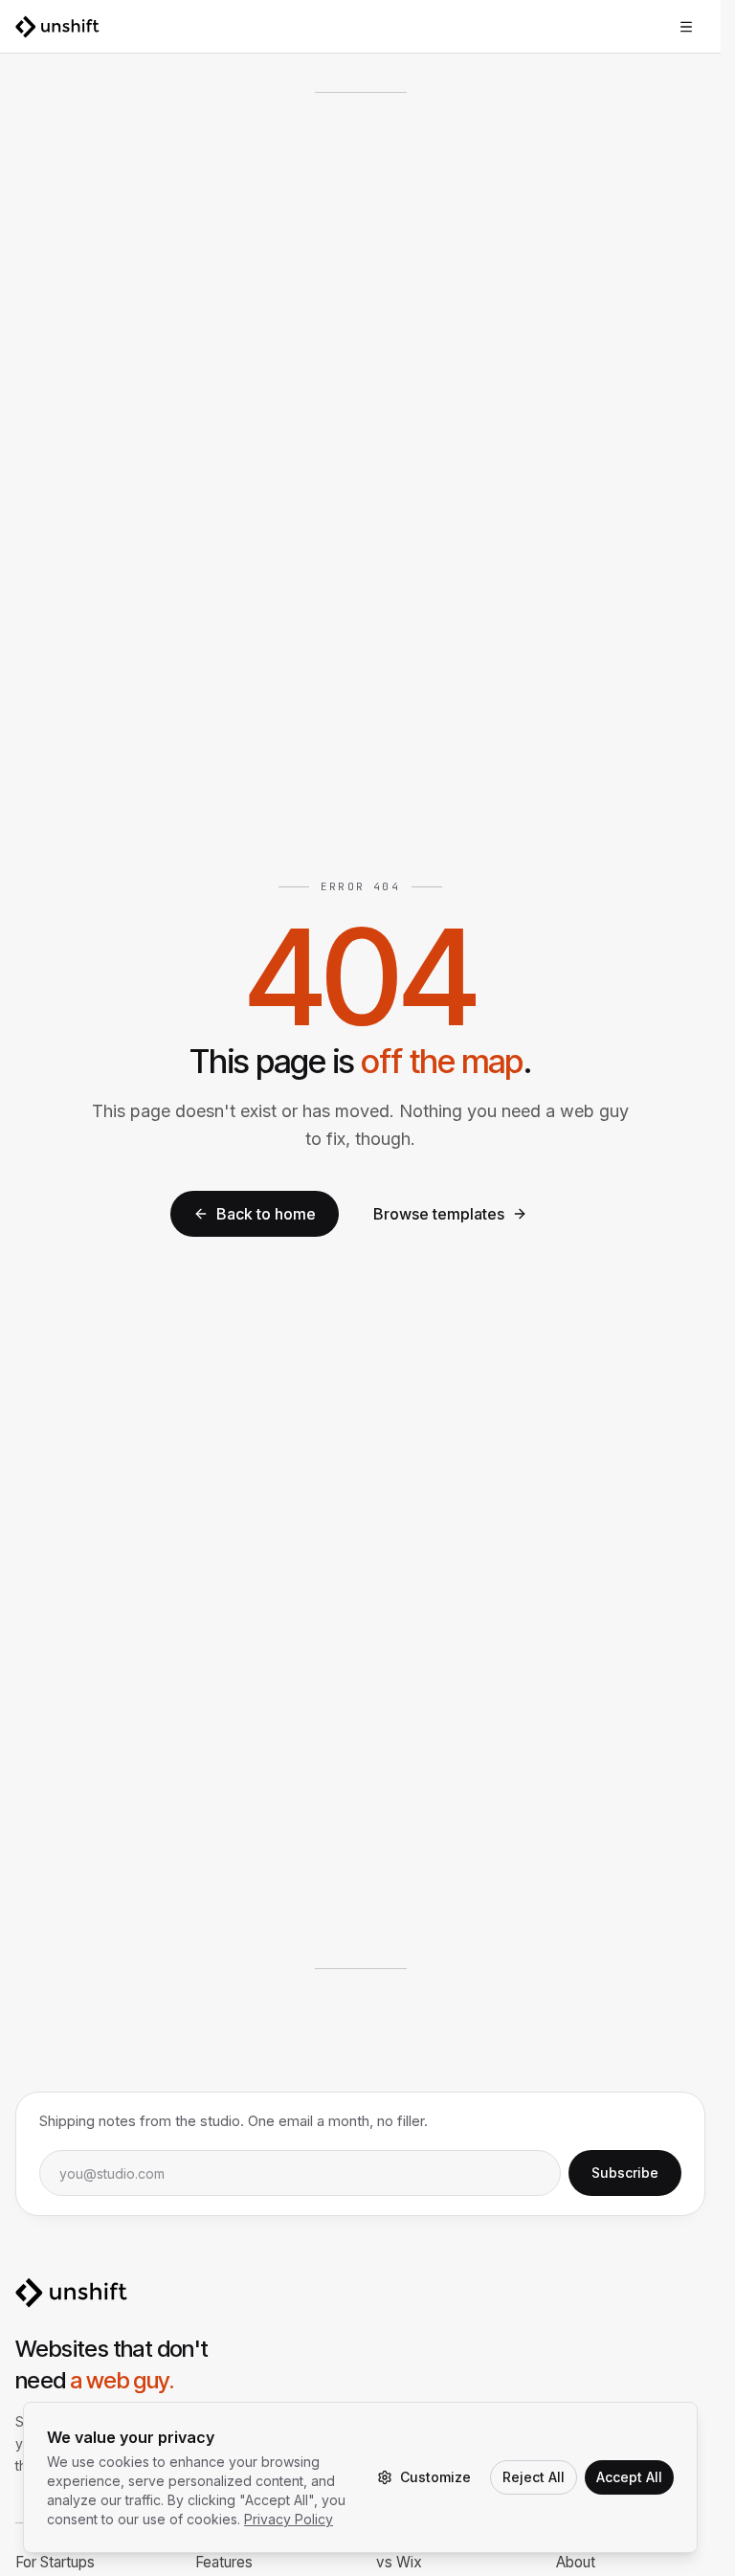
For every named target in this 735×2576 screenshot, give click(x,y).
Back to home (266, 1214)
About (576, 2562)
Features (224, 2562)
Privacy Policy (289, 2519)
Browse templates (439, 1214)
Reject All (534, 2477)
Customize (435, 2477)
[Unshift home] (57, 27)
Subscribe (625, 2173)
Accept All (629, 2477)
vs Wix (399, 2562)
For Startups (55, 2562)
